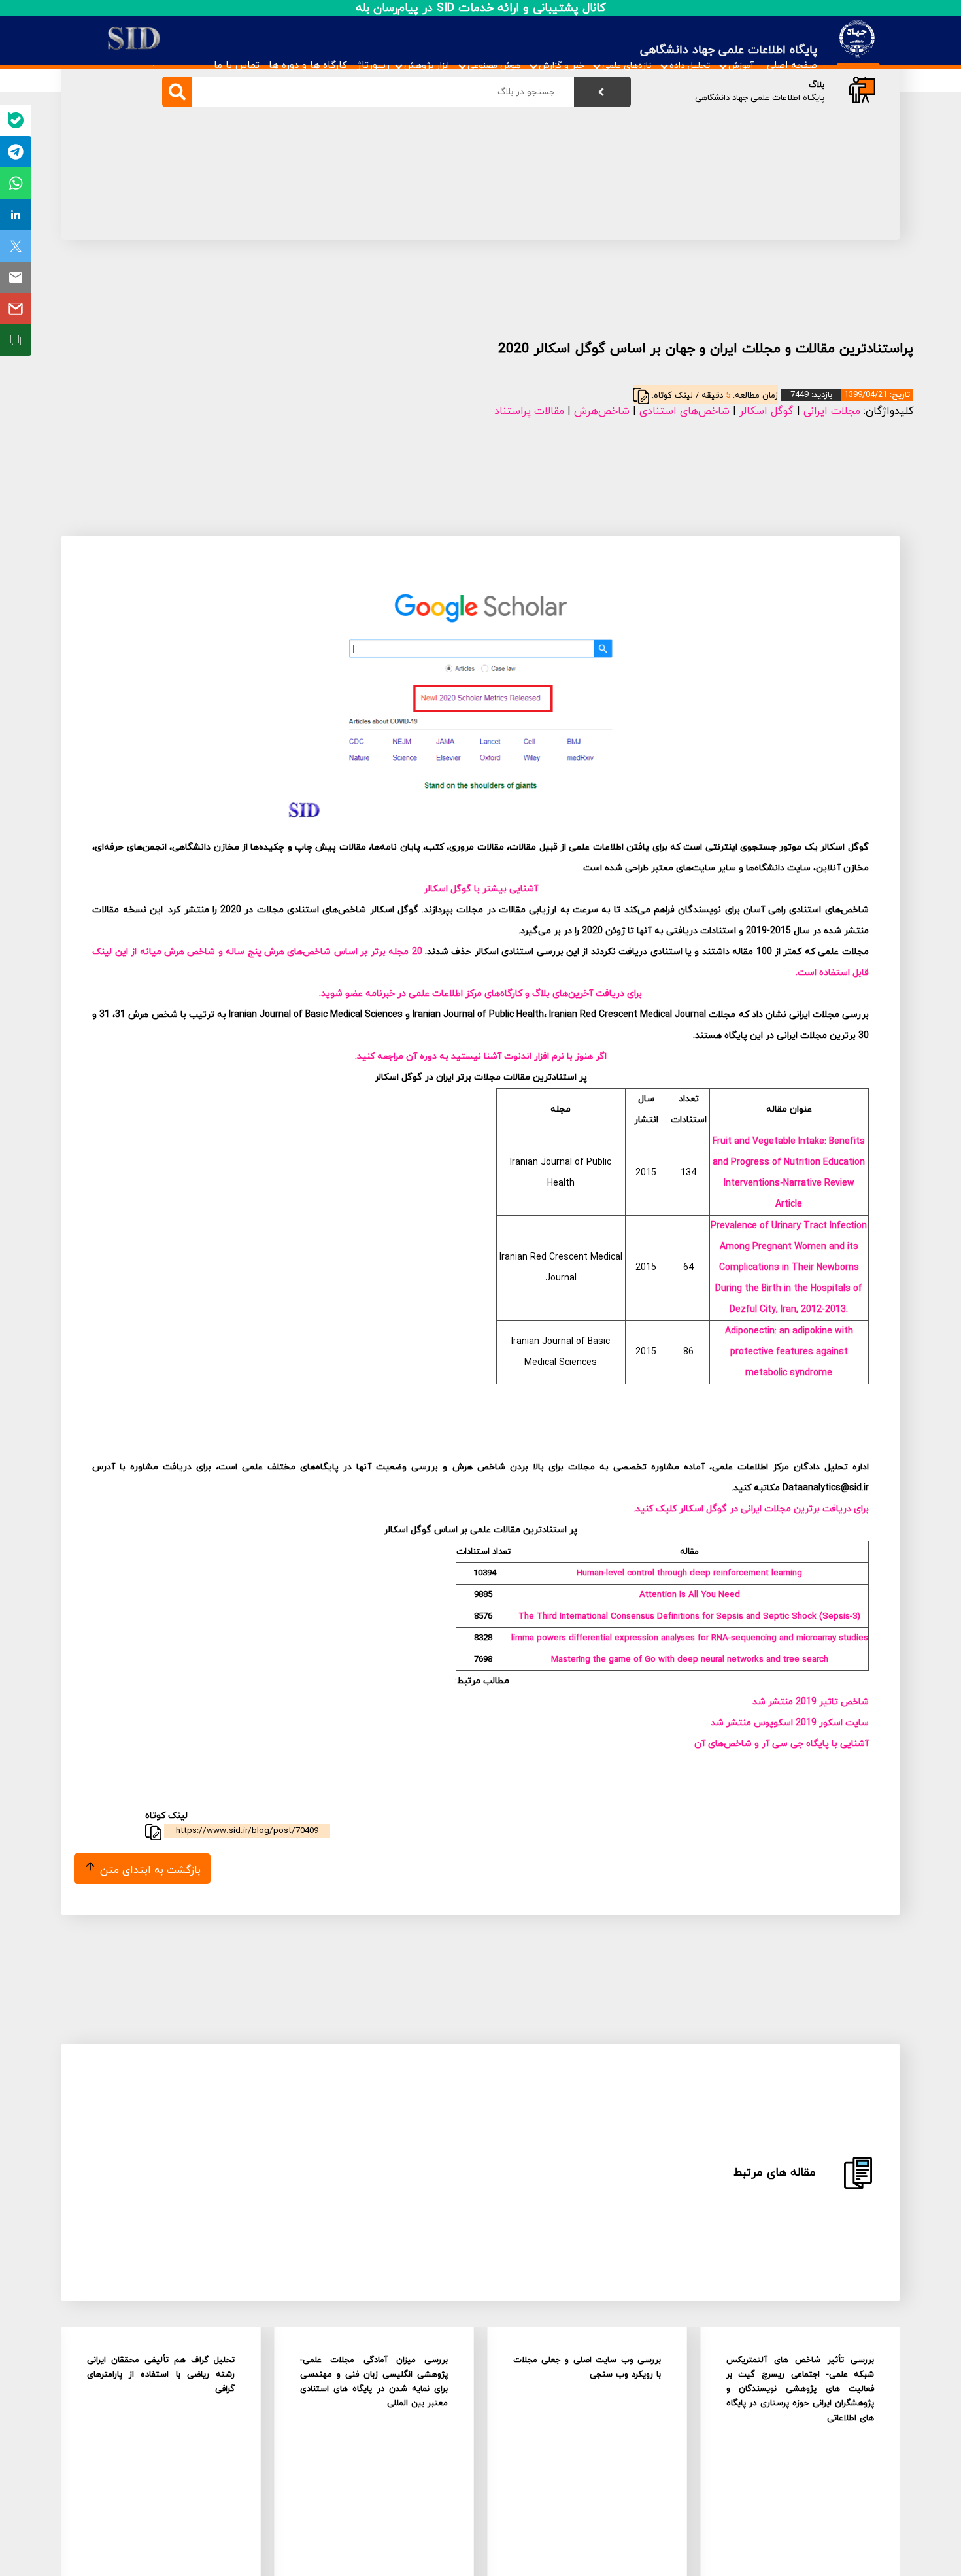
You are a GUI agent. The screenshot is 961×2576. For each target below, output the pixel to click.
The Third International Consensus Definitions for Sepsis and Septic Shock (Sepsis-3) (689, 1616)
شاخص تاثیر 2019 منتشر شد (811, 1702)
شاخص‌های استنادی (684, 411)
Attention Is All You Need (690, 1595)
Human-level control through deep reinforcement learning (689, 1573)
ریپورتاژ (373, 66)
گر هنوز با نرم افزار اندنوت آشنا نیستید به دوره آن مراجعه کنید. (480, 1056)
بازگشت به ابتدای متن (149, 1870)
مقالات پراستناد (529, 411)
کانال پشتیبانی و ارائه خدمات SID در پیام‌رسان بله (481, 8)
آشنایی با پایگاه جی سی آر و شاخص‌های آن (782, 1744)
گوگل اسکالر (767, 411)
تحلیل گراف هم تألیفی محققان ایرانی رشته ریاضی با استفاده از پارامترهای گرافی (161, 2375)
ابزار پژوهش (427, 66)
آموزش (741, 66)
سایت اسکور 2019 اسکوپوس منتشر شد (790, 1723)
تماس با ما (237, 66)
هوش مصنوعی (494, 66)
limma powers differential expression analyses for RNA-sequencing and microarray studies (690, 1638)
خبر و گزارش (561, 66)
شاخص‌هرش (602, 411)
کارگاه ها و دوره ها (308, 66)
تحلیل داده (690, 66)
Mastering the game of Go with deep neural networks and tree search (690, 1659)
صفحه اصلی (792, 66)
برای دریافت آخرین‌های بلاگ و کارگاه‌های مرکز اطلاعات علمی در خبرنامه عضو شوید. (480, 994)
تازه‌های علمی (627, 66)
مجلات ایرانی (832, 411)
